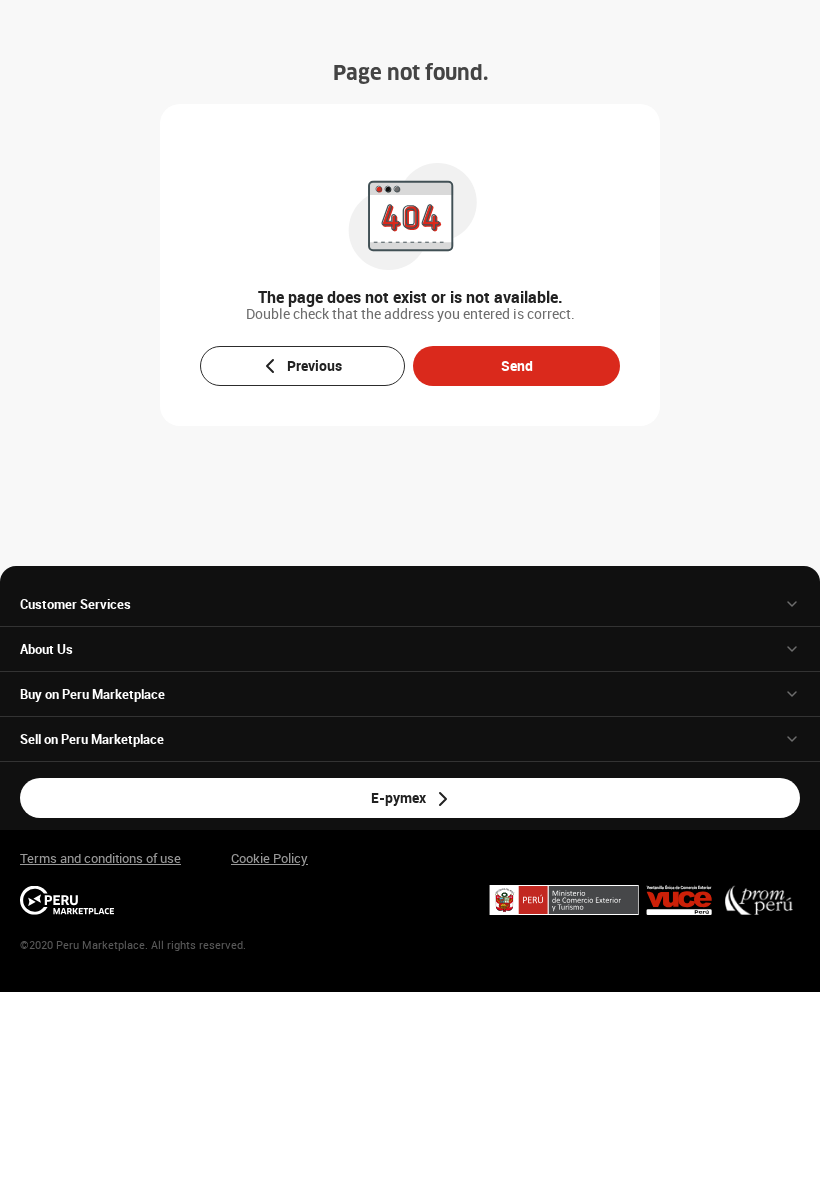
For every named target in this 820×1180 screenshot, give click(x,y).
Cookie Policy (269, 858)
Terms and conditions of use (100, 858)
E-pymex (398, 797)
